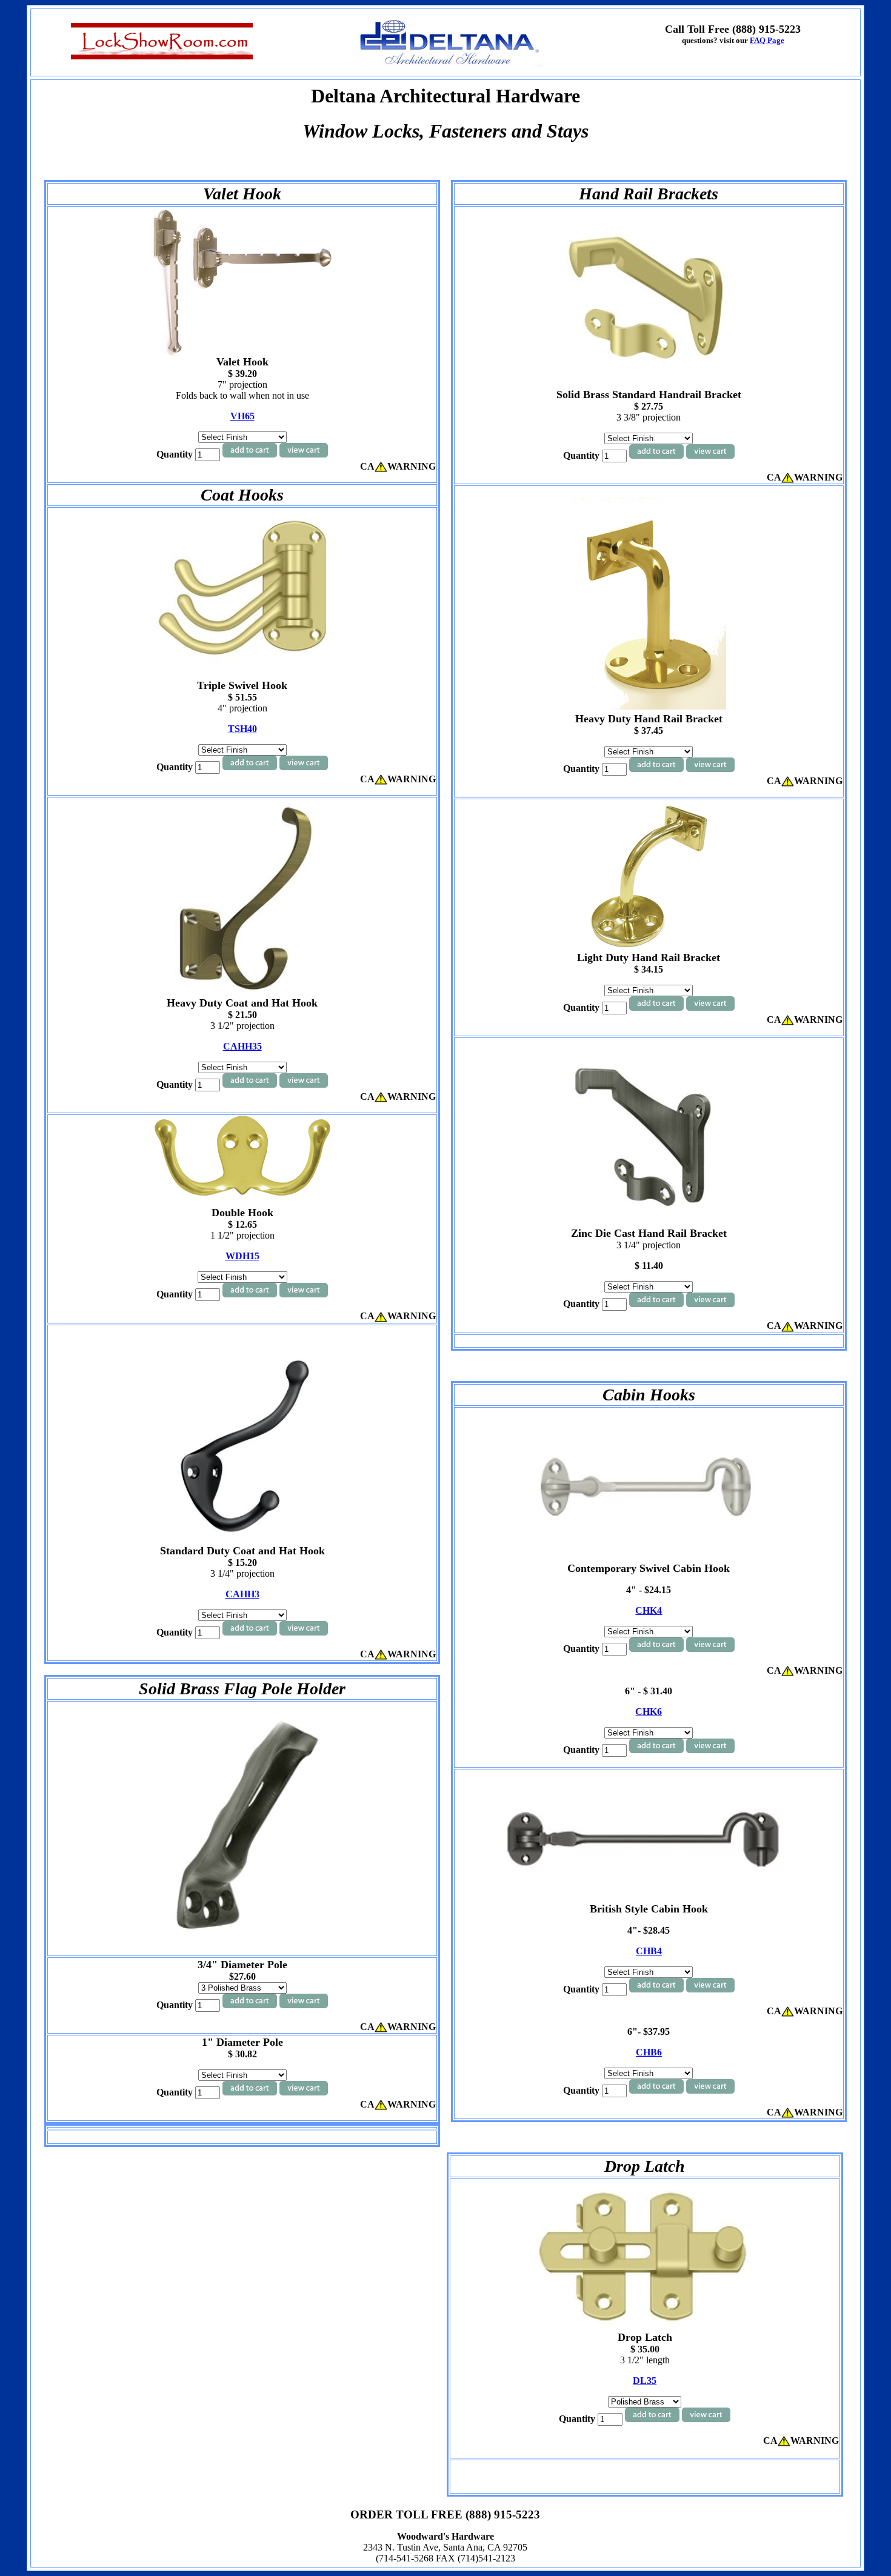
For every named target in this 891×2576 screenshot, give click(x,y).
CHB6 (649, 2052)
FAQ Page (767, 40)
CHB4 (649, 1951)
